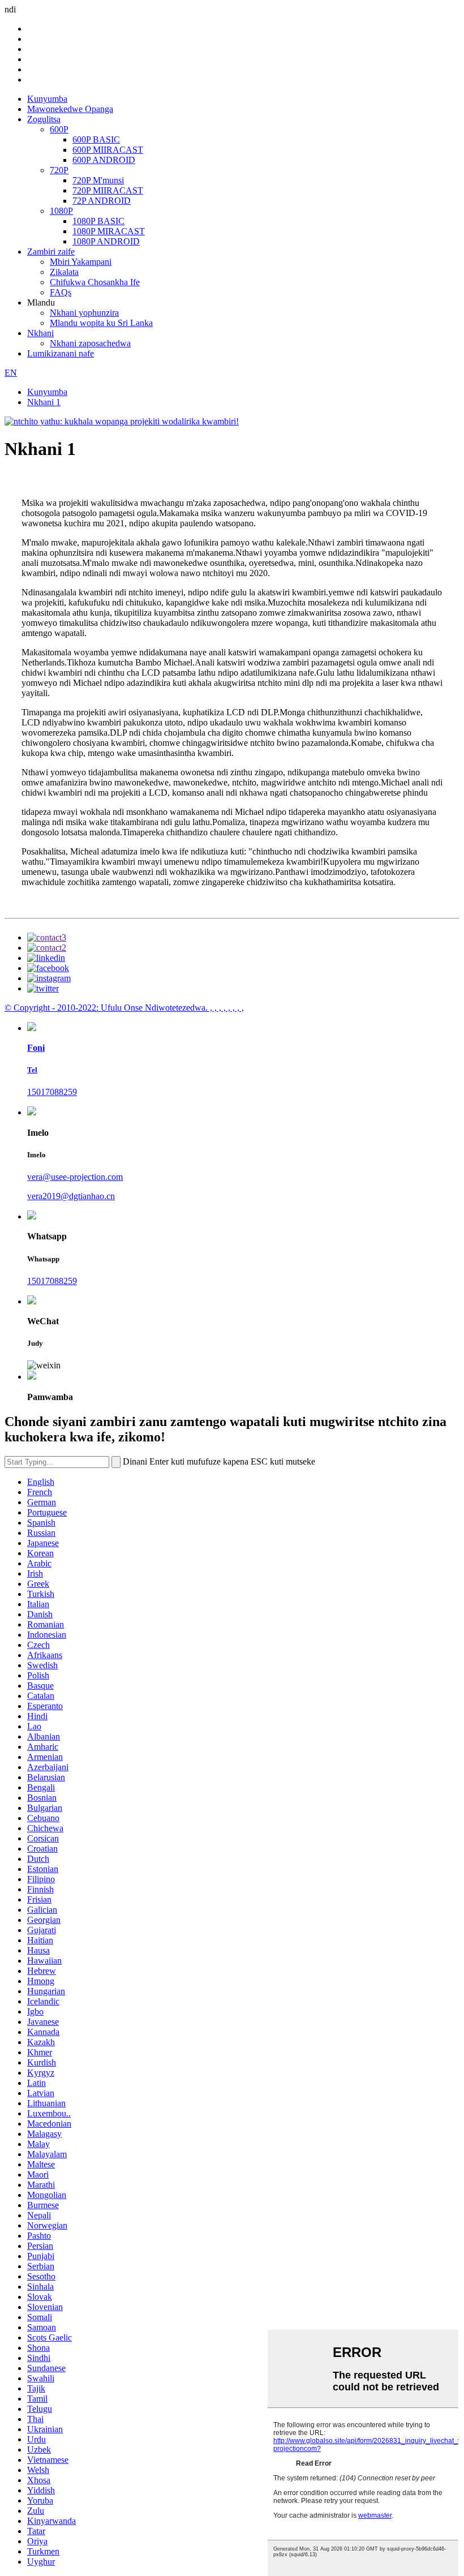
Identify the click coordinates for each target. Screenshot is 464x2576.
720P (59, 170)
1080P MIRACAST (109, 231)
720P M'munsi (98, 180)
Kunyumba (47, 99)
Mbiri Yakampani (81, 262)
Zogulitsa (44, 119)
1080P (61, 211)
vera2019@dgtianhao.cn (71, 1196)
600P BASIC (96, 139)
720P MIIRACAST (108, 190)
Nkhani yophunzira (84, 313)
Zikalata (64, 272)
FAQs (61, 292)
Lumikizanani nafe (61, 353)
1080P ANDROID (106, 241)
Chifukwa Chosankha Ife (95, 282)
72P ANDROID (102, 201)
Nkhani (40, 333)
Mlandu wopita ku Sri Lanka (101, 323)
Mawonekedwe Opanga (70, 109)
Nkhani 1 (44, 402)
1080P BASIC (98, 221)
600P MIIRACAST (108, 150)
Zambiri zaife (51, 252)
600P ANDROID (104, 160)
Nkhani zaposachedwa (90, 343)
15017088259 (52, 1092)
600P (59, 129)
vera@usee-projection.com (75, 1177)
